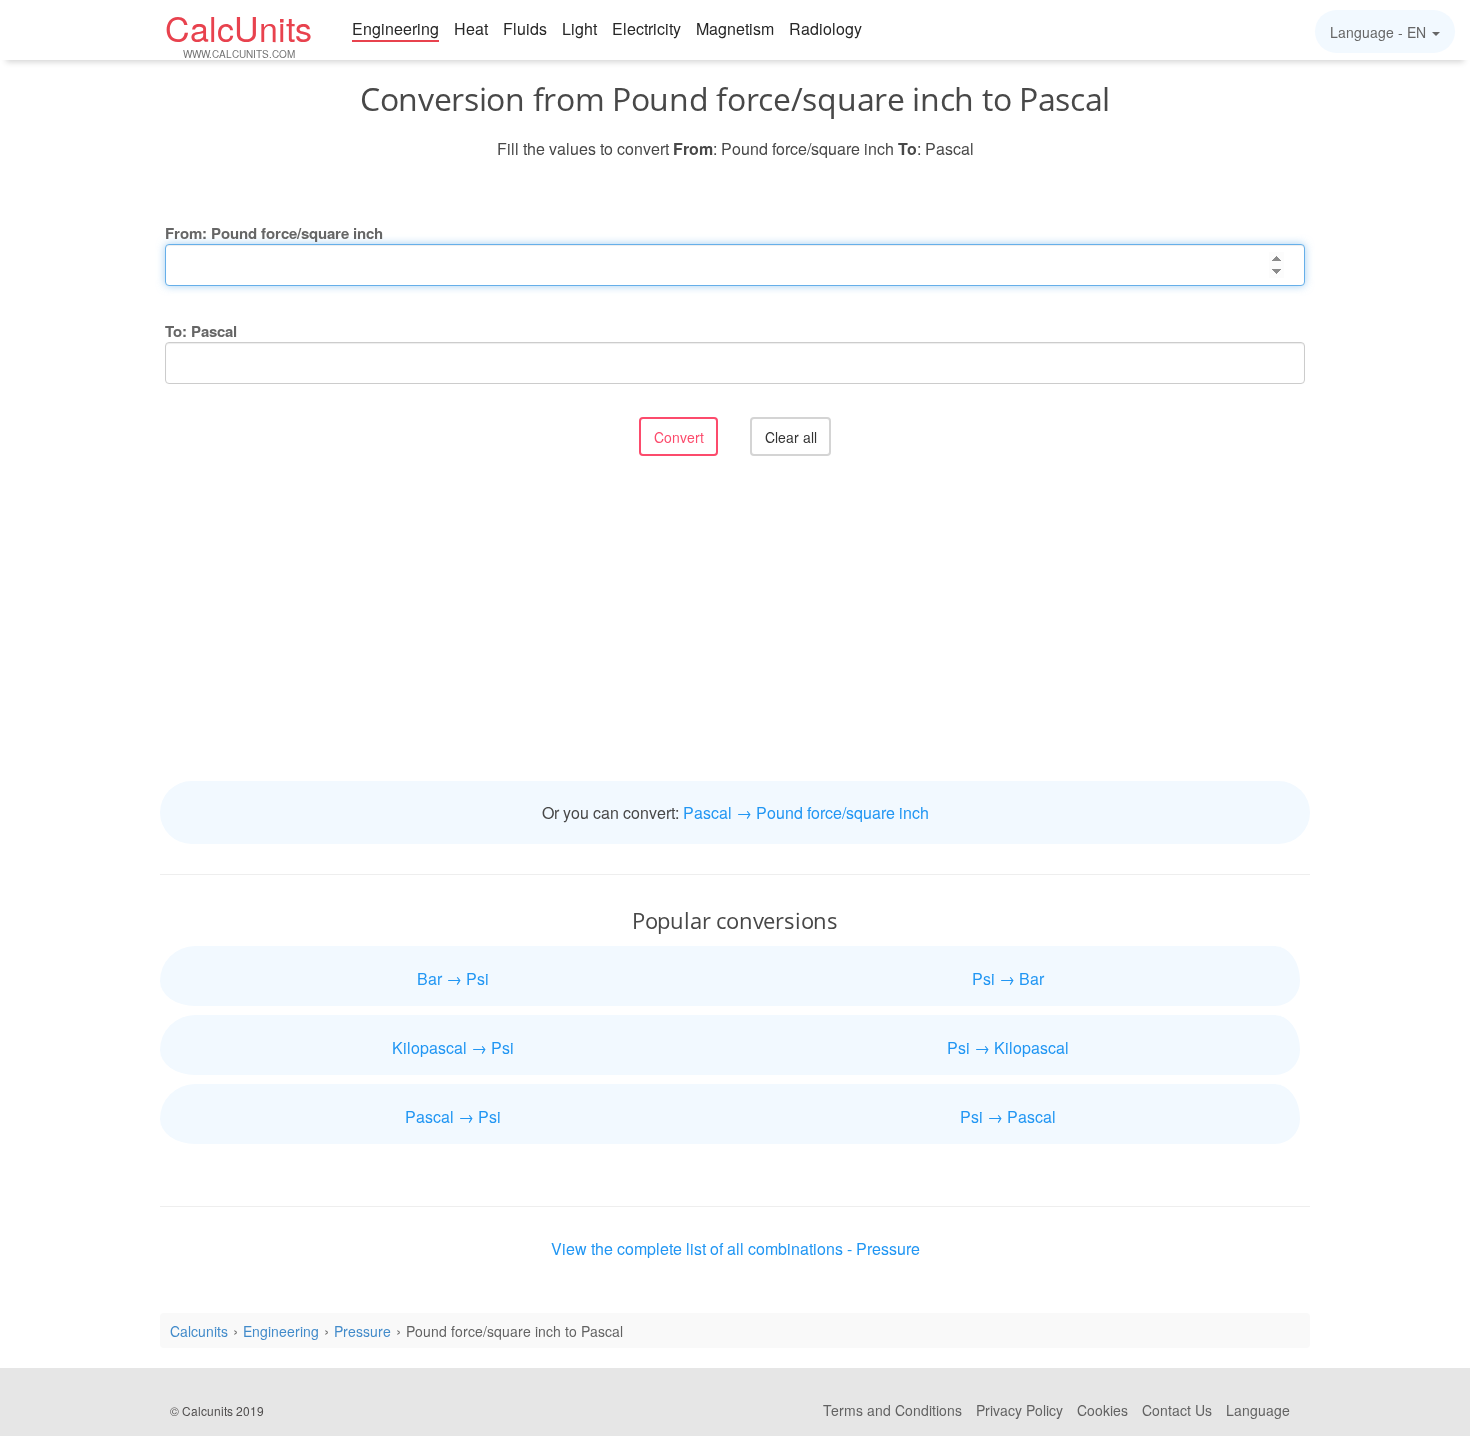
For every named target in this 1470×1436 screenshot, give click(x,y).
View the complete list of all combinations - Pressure (735, 1248)
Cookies (1102, 1410)
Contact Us (1177, 1410)
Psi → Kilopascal (1008, 1047)
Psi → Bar (1008, 978)
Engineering (395, 28)
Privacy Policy (1019, 1410)
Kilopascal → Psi (453, 1047)
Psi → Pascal (1008, 1116)
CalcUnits (238, 33)
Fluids (525, 28)
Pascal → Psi (453, 1116)
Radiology (825, 28)
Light (579, 28)
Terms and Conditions (892, 1410)
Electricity (646, 28)
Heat (471, 28)
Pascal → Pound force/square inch (806, 812)
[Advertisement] (735, 621)
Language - (1378, 32)
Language (1258, 1410)
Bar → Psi (453, 978)
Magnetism (735, 28)
